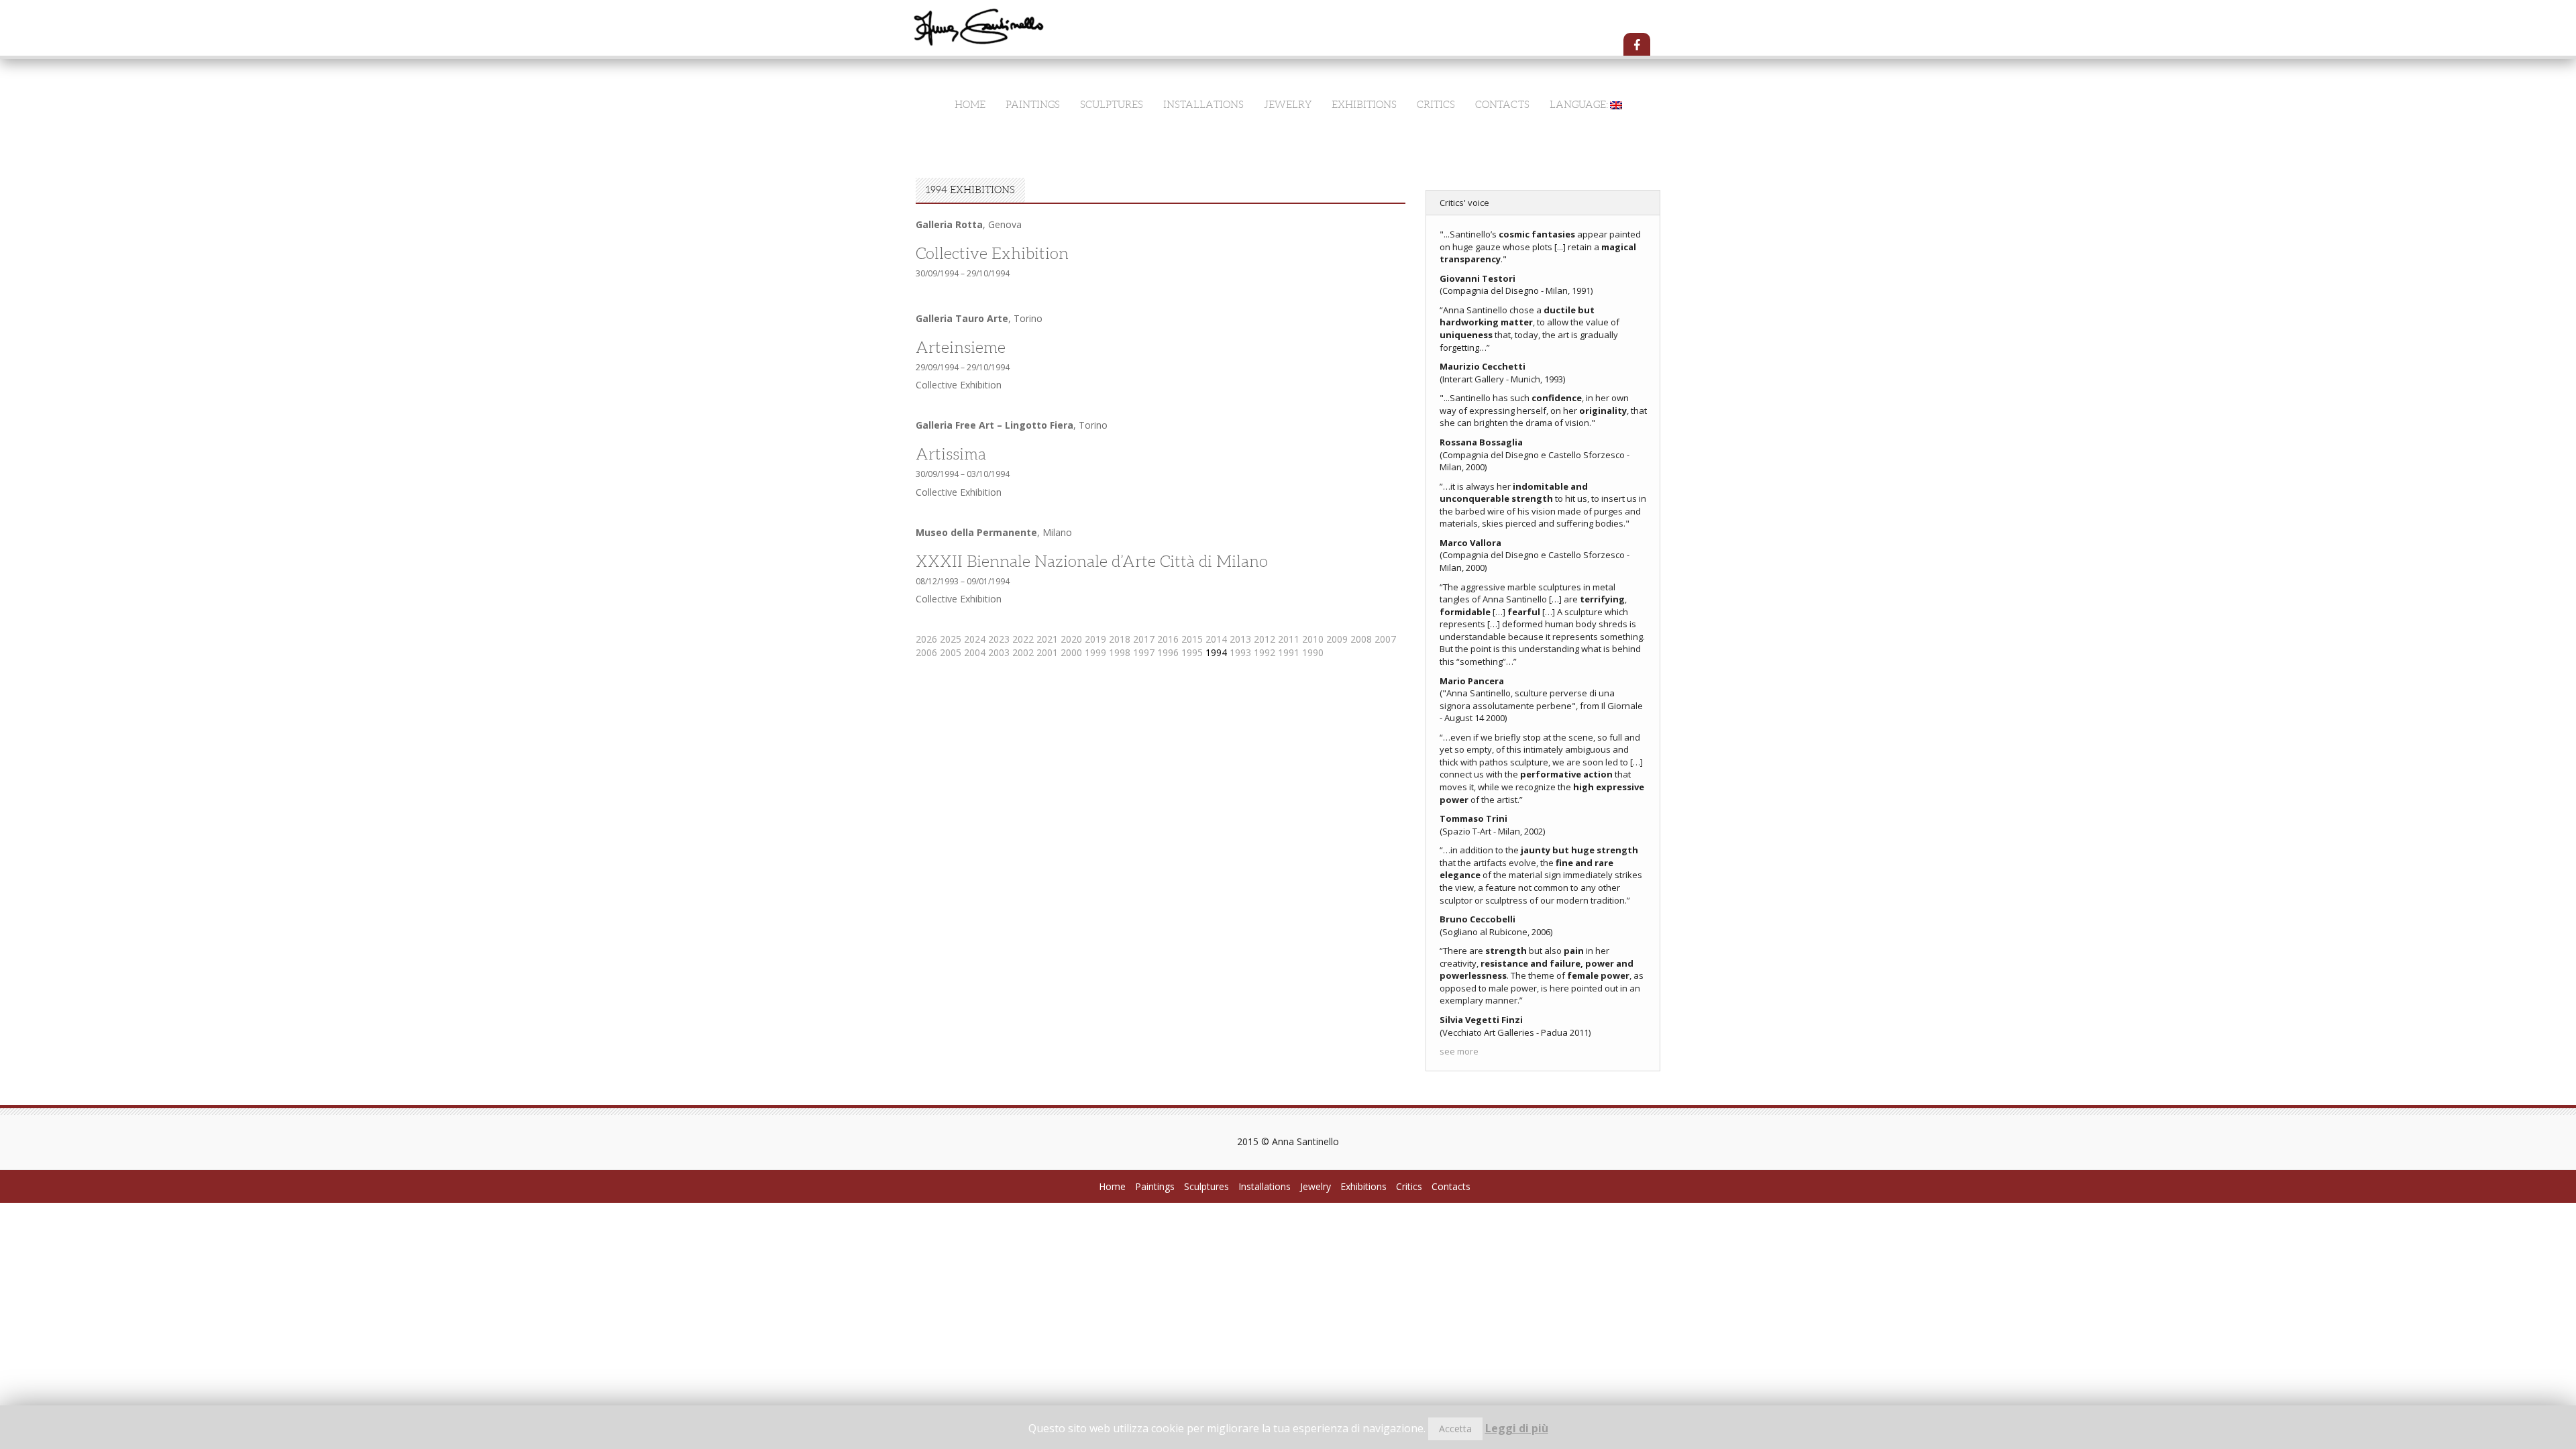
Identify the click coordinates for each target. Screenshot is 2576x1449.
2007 (1385, 639)
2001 (1047, 652)
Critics (1436, 105)
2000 (1071, 652)
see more (1459, 1051)
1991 (1289, 652)
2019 (1095, 639)
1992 (1265, 652)
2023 (999, 639)
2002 (1023, 652)
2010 (1313, 639)
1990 (1313, 652)
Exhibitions (1364, 105)
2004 (975, 652)
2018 (1120, 639)
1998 (1120, 652)
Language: (1580, 105)
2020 (1071, 639)
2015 (1192, 639)
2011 (1289, 639)
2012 (1265, 639)
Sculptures (1112, 105)
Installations (1203, 105)
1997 (1144, 652)
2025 (951, 639)
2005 (951, 652)
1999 (1095, 652)
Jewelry (1288, 105)
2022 (1023, 639)
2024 (975, 639)
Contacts (1502, 105)
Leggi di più (1517, 1428)
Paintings (1033, 105)
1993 (1240, 652)
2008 (1361, 639)
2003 (999, 652)
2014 (1216, 639)
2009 (1337, 639)
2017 (1144, 639)
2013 (1240, 639)
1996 (1168, 652)
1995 (1192, 652)
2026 (926, 639)
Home (970, 105)
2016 (1168, 639)
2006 (926, 652)
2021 (1047, 639)
